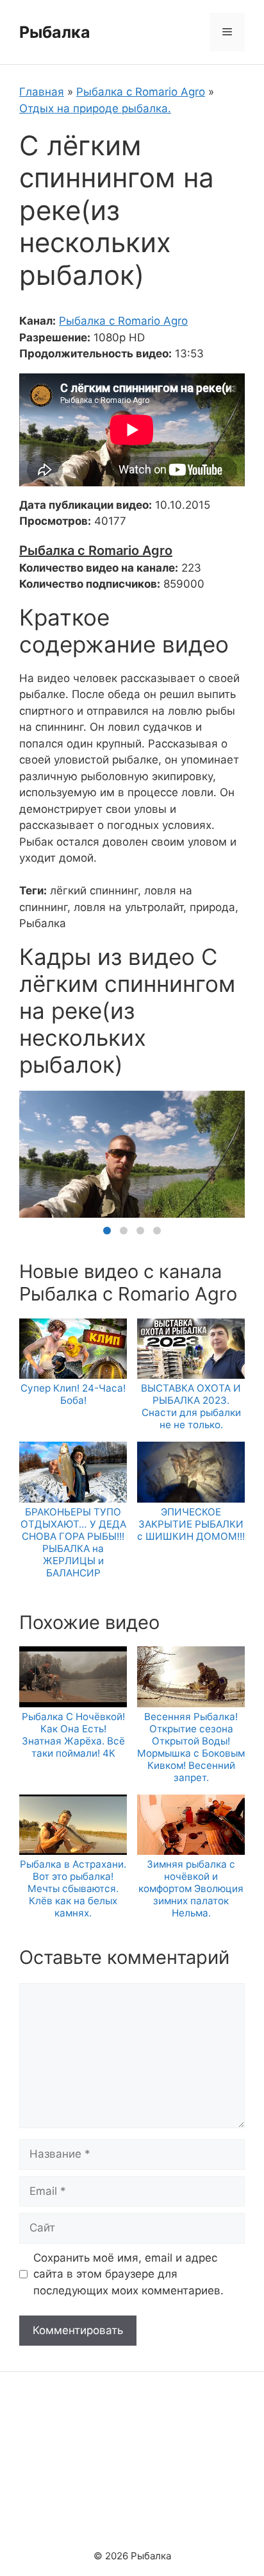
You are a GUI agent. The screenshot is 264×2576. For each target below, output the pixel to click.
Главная (42, 92)
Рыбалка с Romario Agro (141, 92)
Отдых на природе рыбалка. (95, 108)
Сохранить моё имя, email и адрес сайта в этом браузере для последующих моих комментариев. (128, 2274)
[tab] (107, 1231)
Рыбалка (55, 32)
